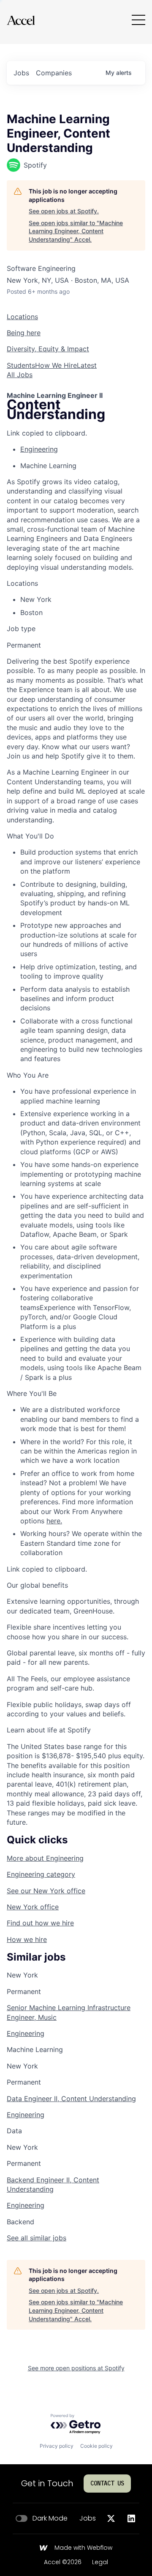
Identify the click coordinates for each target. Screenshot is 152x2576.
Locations (22, 317)
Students (21, 365)
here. (54, 1521)
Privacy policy (57, 2446)
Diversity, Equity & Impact (48, 349)
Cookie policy (96, 2446)
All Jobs (20, 375)
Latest (87, 365)
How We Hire (56, 365)
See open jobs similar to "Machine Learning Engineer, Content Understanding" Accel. (76, 231)
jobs (21, 73)
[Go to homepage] (21, 20)
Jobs (88, 2518)
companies (54, 73)
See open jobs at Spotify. (64, 211)
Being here (24, 333)
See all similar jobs (37, 2238)
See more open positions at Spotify (76, 2368)
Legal (100, 2562)
